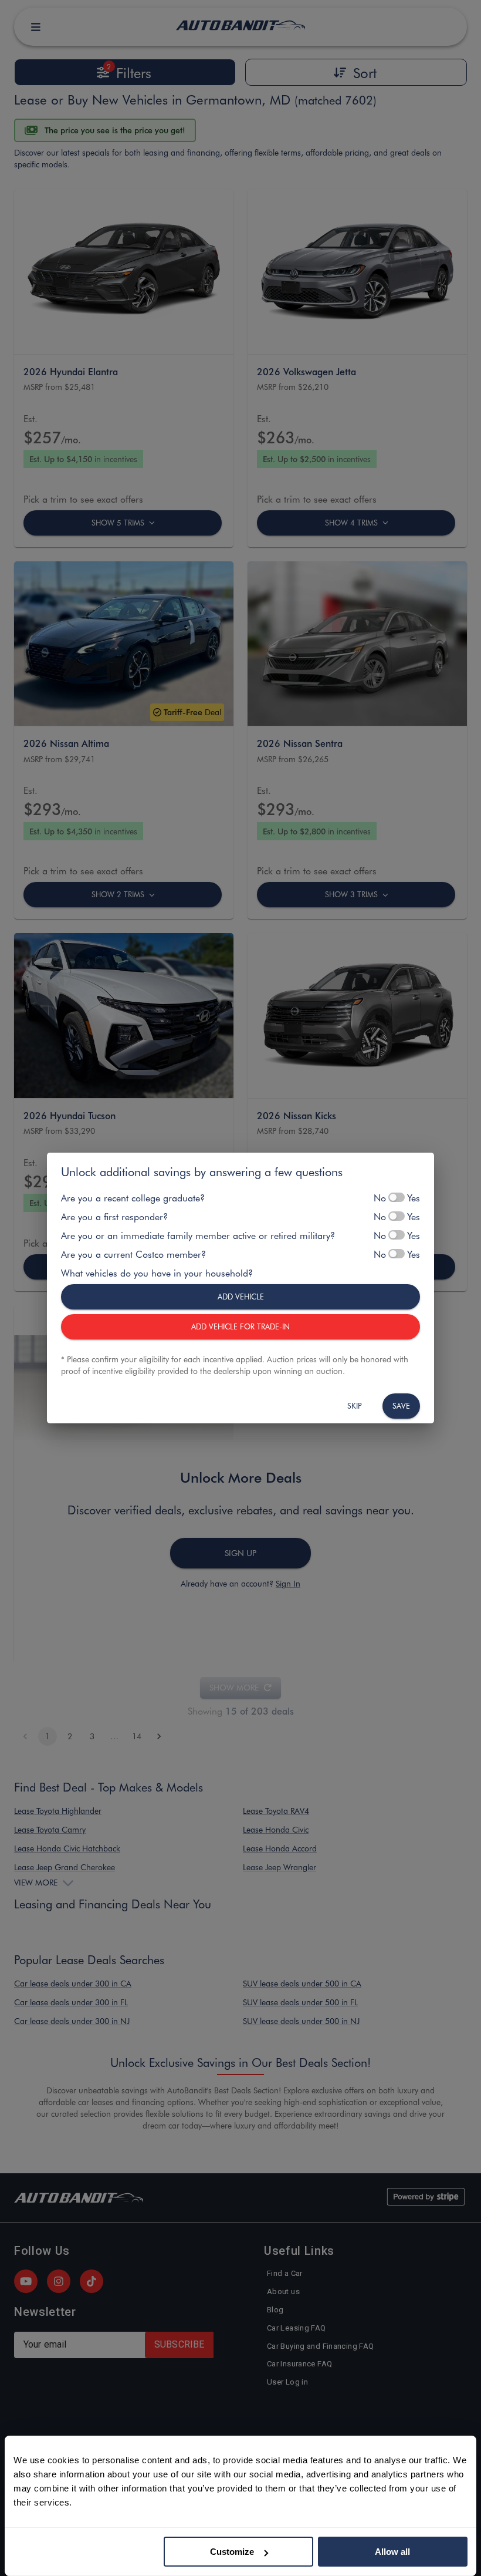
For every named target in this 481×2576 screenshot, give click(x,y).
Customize (232, 2552)
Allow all (392, 2552)
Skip (355, 1405)
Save (401, 1405)
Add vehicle (241, 1296)
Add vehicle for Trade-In (240, 1326)
